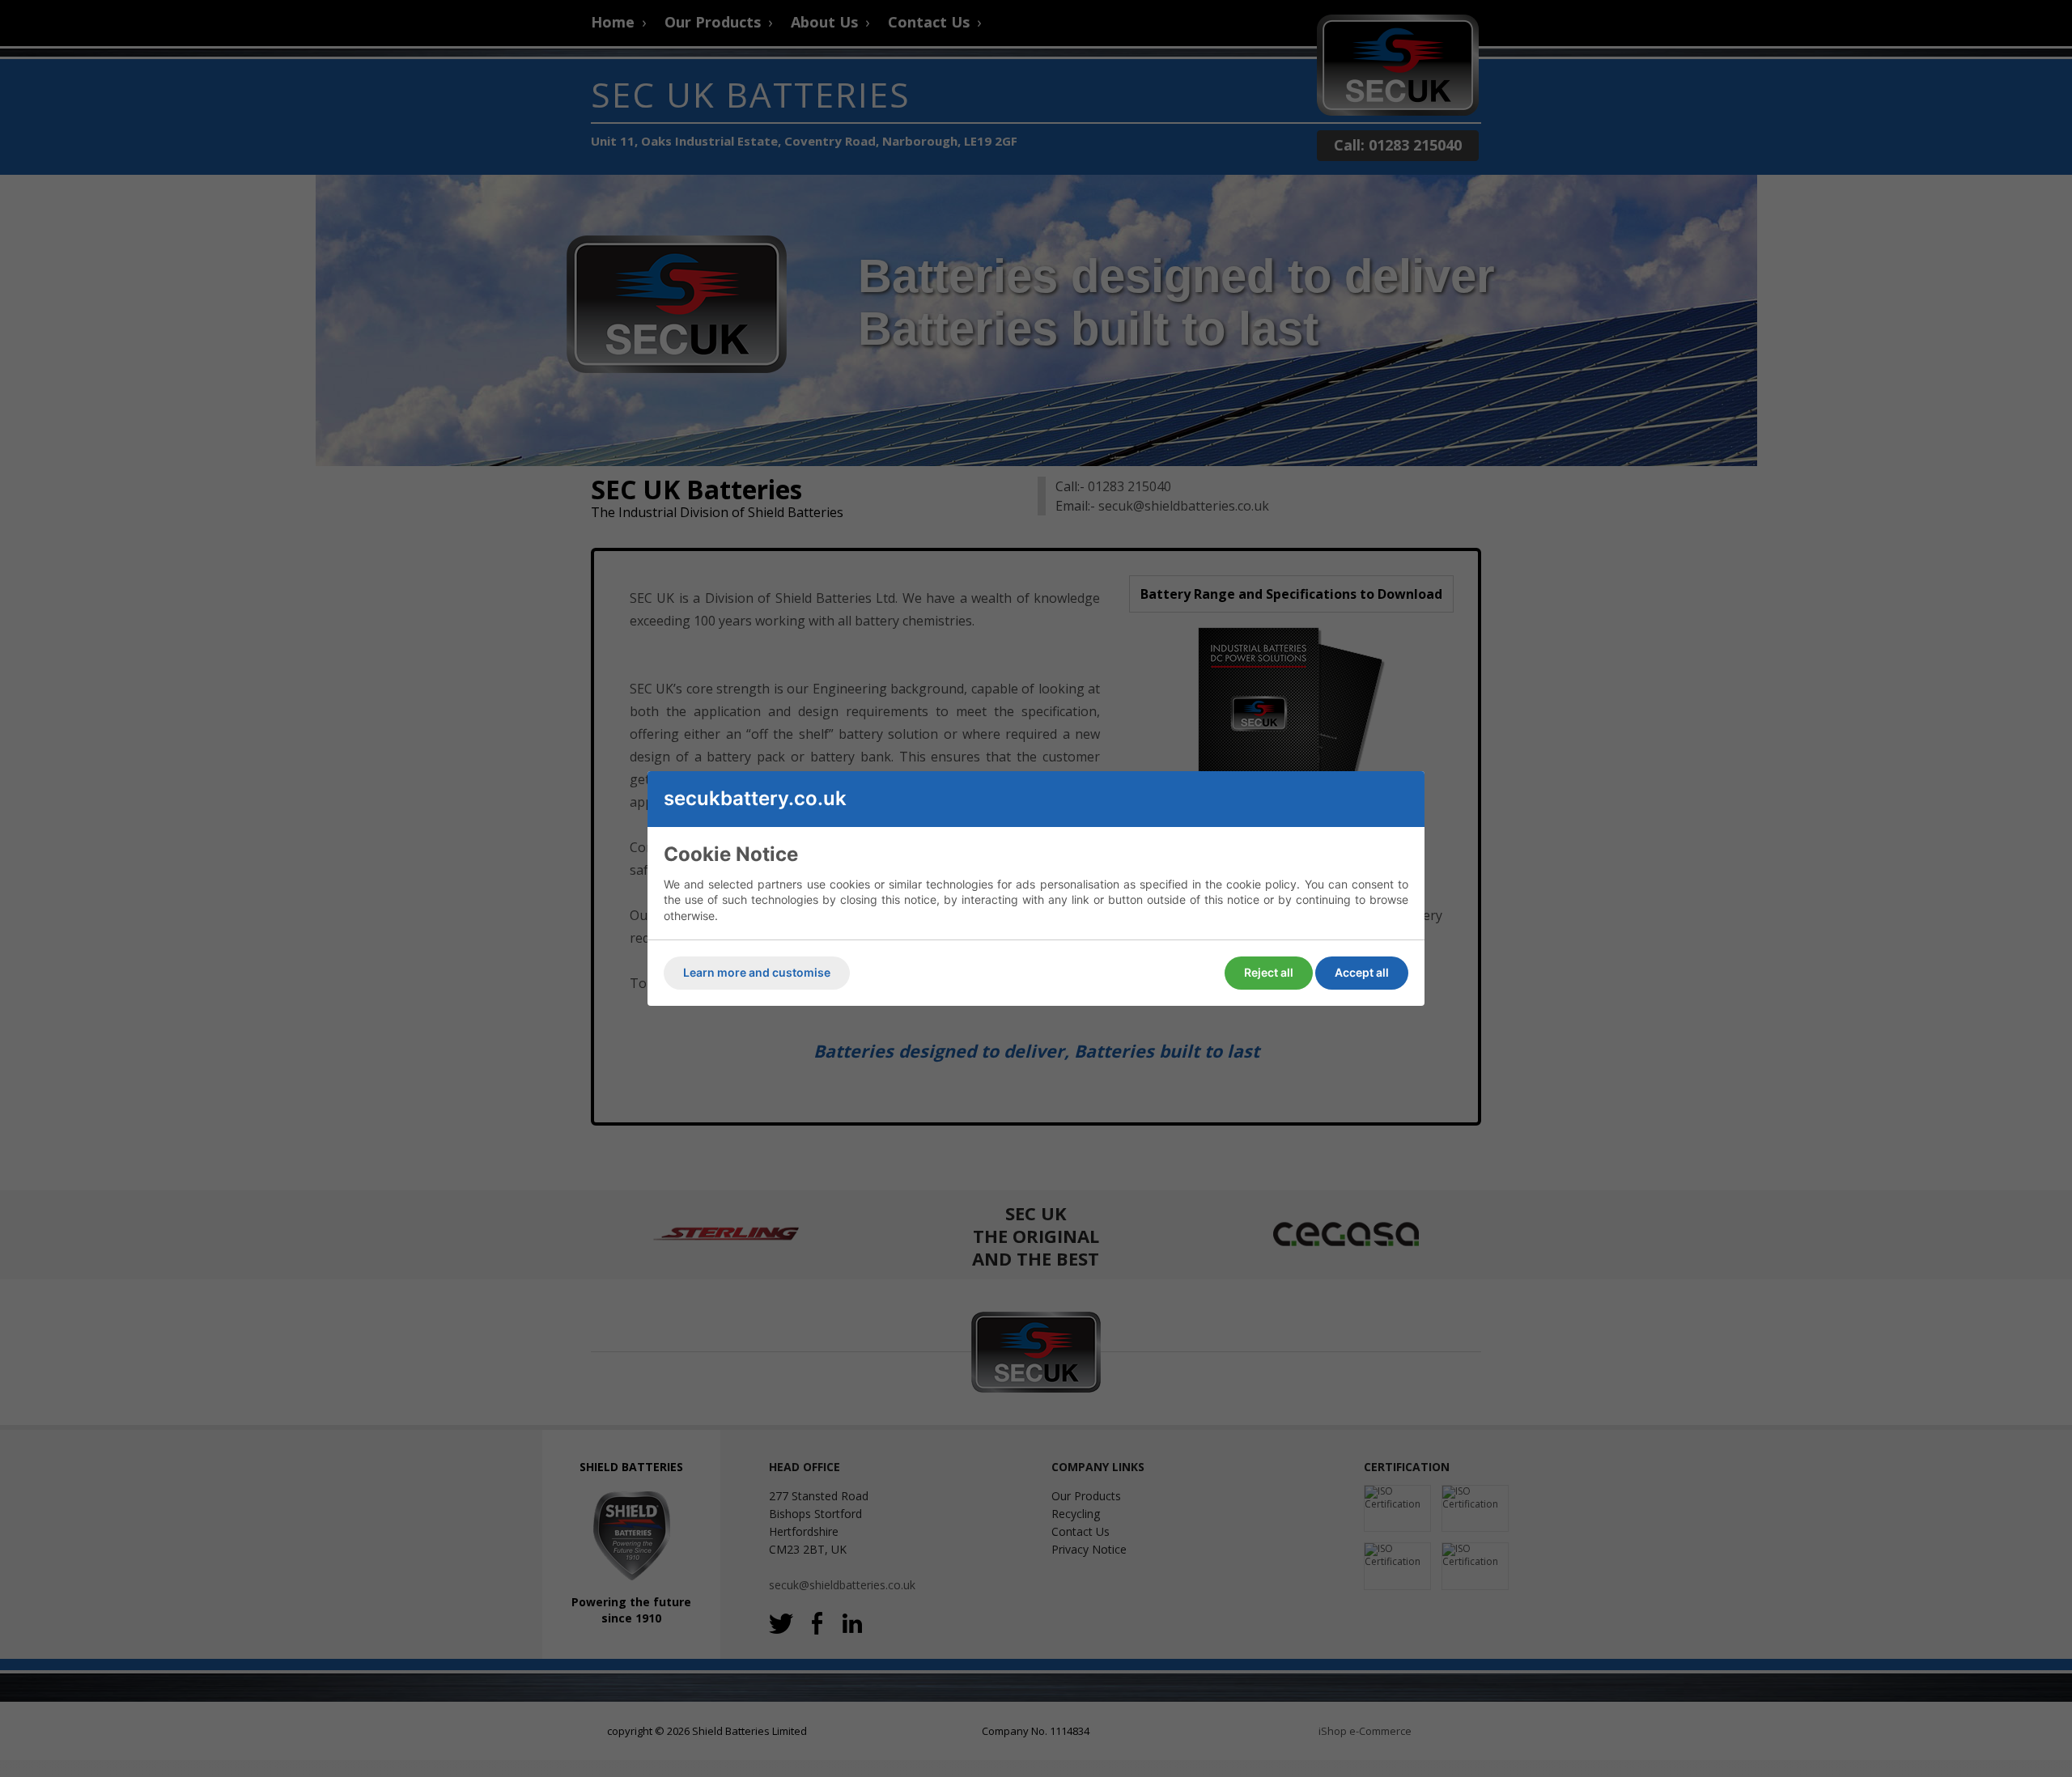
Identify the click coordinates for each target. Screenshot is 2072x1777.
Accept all (1362, 972)
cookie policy (1261, 884)
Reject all (1269, 972)
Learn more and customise (757, 972)
